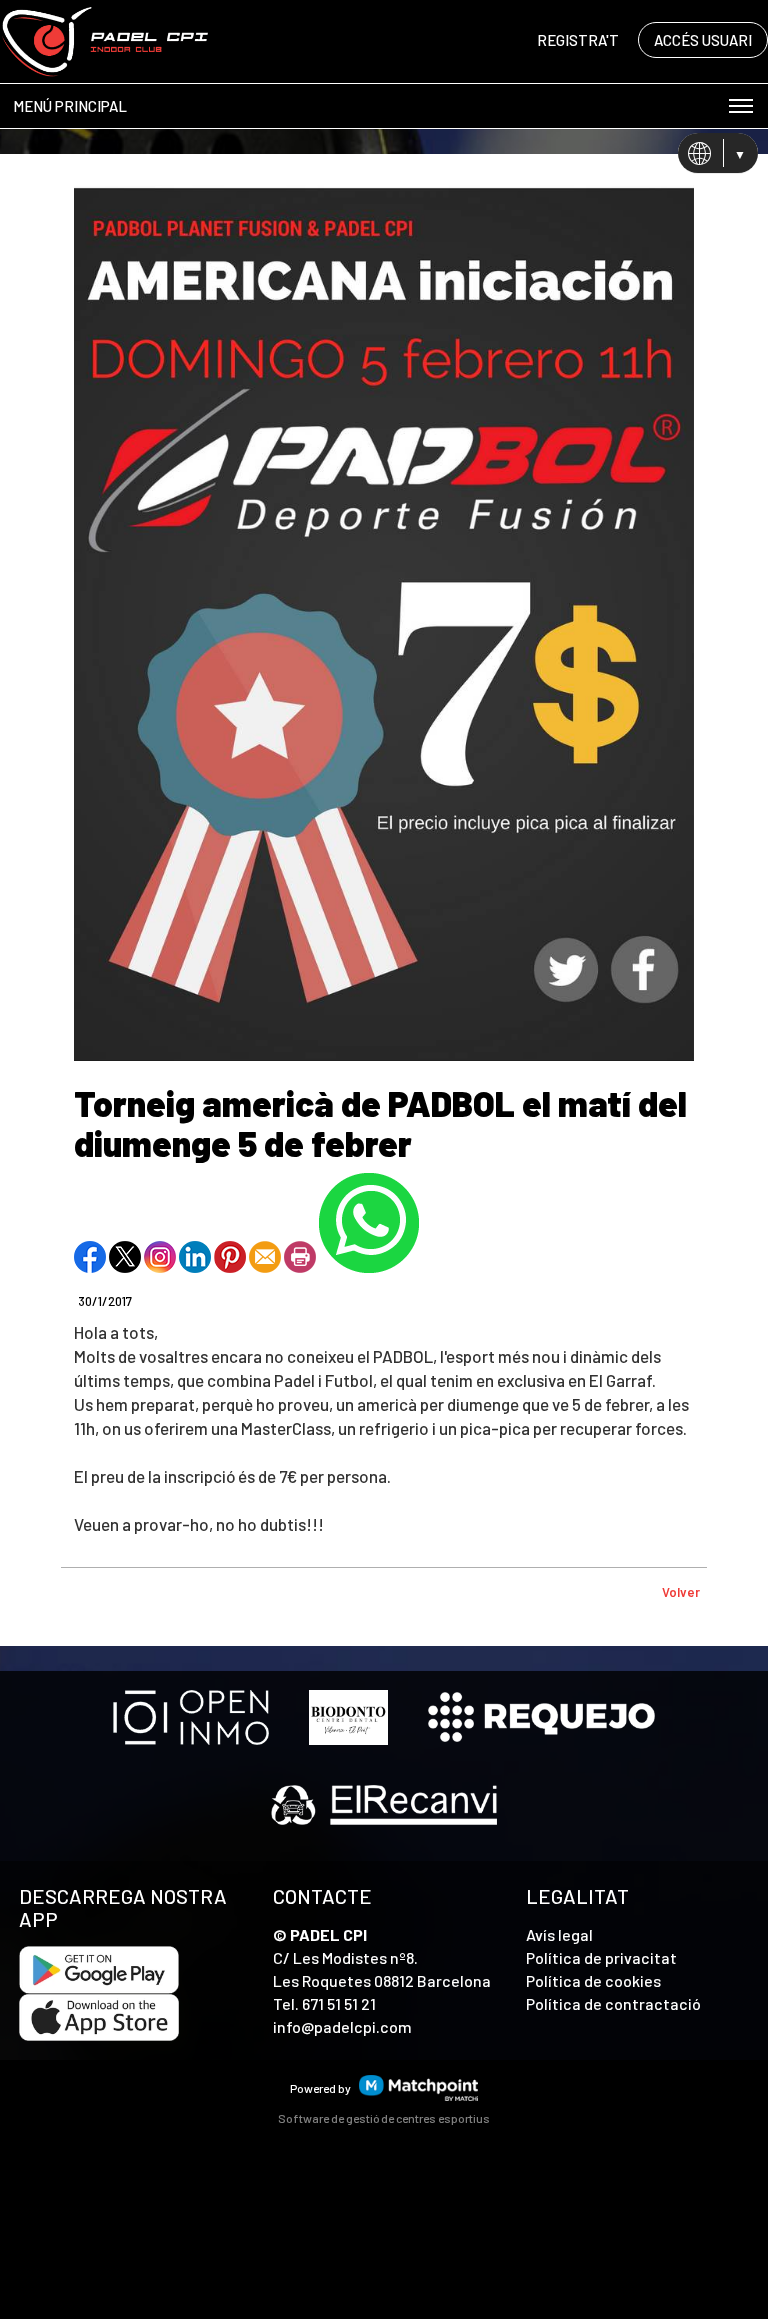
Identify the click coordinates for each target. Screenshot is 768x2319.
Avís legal (559, 1934)
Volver (681, 1592)
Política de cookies (593, 1980)
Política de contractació (613, 2003)
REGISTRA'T (578, 40)
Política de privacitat (601, 1957)
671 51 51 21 (339, 2003)
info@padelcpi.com (342, 2026)
